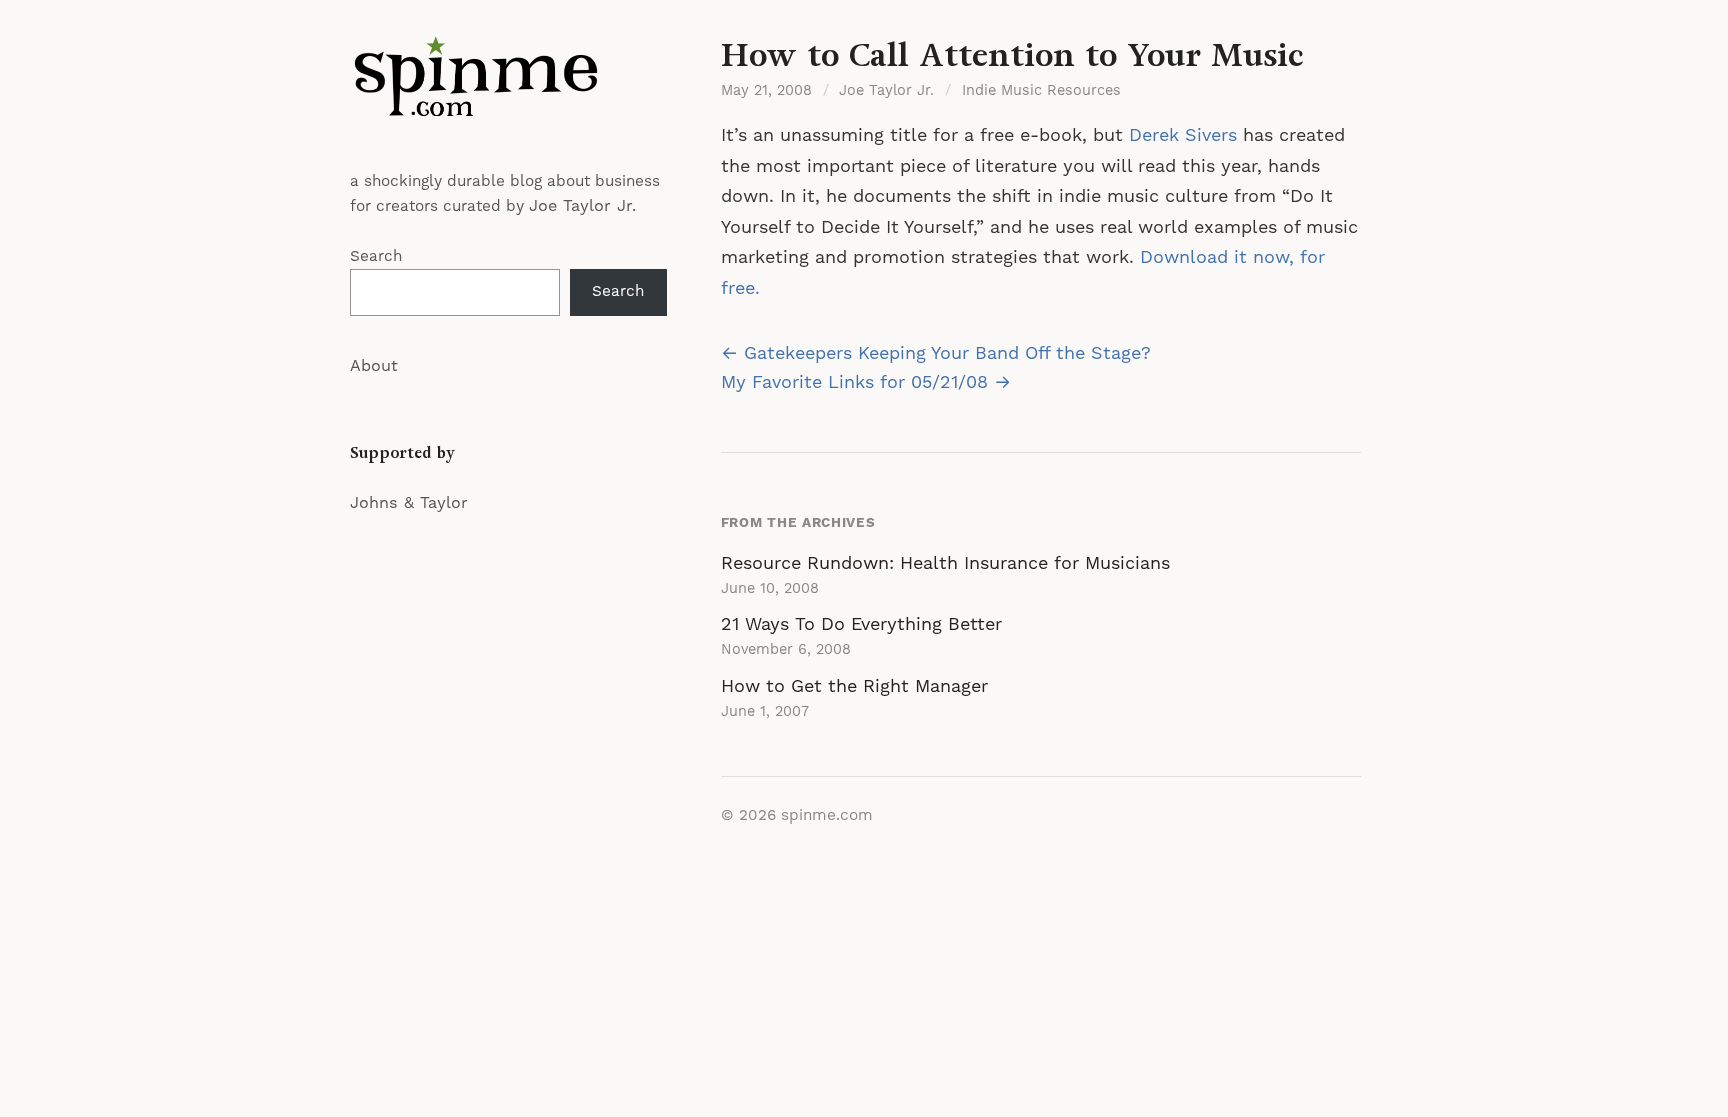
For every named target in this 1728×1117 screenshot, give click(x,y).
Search (376, 256)
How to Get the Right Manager (854, 686)
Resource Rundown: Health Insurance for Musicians (945, 563)
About (374, 366)
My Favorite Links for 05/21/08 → (866, 382)
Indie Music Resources (1041, 91)
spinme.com (827, 815)
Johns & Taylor (409, 503)
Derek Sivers (1183, 135)
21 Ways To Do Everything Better (861, 624)
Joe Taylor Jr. (582, 206)
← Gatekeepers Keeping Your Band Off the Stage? (936, 353)
